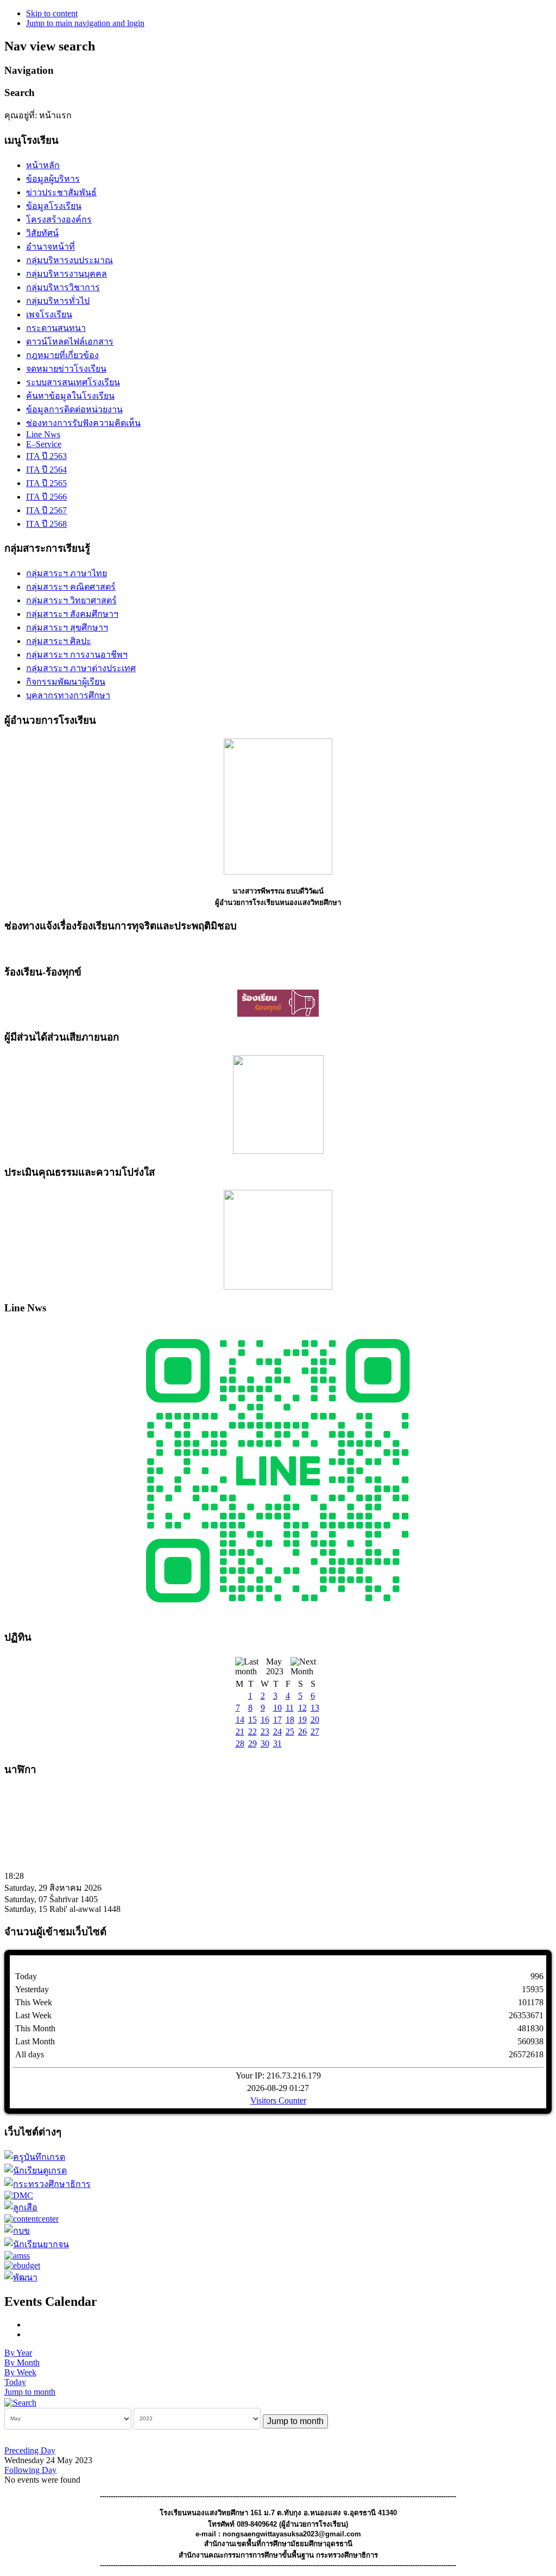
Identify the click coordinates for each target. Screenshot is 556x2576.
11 (290, 1708)
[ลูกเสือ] (21, 2207)
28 (240, 1743)
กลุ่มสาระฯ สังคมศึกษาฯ (72, 614)
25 (290, 1732)
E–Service (44, 444)
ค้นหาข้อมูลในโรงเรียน (70, 396)
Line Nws (43, 434)
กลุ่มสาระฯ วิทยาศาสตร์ (71, 600)
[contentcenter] (31, 2219)
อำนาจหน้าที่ (50, 247)
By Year (18, 2353)
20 (315, 1720)
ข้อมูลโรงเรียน (54, 206)
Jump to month (30, 2392)
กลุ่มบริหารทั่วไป (58, 301)
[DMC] (19, 2195)
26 (302, 1732)
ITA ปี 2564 (46, 470)
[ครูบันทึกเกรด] (35, 2157)
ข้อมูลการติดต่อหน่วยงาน (74, 409)
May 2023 (275, 1666)
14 (240, 1720)
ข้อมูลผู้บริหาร (53, 179)
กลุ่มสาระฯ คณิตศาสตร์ (71, 587)
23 (265, 1732)
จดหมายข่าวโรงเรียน (66, 369)
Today (15, 2382)
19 (302, 1720)
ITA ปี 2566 (46, 497)
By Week (20, 2372)
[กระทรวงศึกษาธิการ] (48, 2184)
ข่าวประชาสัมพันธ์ (61, 192)
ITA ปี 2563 (46, 456)
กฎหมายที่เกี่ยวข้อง (62, 355)
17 (277, 1720)
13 (315, 1708)
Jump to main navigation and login (85, 23)
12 (302, 1708)
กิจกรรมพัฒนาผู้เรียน (66, 682)
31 (277, 1743)
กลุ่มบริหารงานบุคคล (67, 274)
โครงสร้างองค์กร (59, 219)
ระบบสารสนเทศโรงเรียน (73, 382)
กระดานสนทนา (56, 328)
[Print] (30, 2325)
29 (252, 1743)
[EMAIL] (30, 2334)
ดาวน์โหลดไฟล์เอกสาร (70, 342)
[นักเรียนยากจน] (37, 2244)
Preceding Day (30, 2450)
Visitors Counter (278, 2100)
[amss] (17, 2256)
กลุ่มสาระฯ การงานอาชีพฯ (77, 655)
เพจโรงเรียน (49, 314)
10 (277, 1708)
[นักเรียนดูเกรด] (36, 2170)
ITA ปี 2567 (46, 510)
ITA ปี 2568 (46, 524)
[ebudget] (22, 2265)
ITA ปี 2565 (46, 483)
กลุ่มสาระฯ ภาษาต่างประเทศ (81, 668)
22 (252, 1732)
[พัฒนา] (21, 2277)
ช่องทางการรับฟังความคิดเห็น (83, 423)
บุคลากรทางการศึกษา (68, 695)
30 (265, 1743)
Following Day (30, 2470)
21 (240, 1732)
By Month (22, 2363)
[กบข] (17, 2231)
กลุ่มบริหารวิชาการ (63, 287)
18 (290, 1720)
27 (315, 1732)
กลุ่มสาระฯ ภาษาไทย (67, 573)
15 (252, 1720)
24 (277, 1732)
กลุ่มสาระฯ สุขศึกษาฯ (67, 627)
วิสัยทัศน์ (42, 233)
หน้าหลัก (43, 165)
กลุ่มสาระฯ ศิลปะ (59, 641)
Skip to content (52, 13)
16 (265, 1720)
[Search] (20, 2402)
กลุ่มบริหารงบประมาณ (69, 260)
